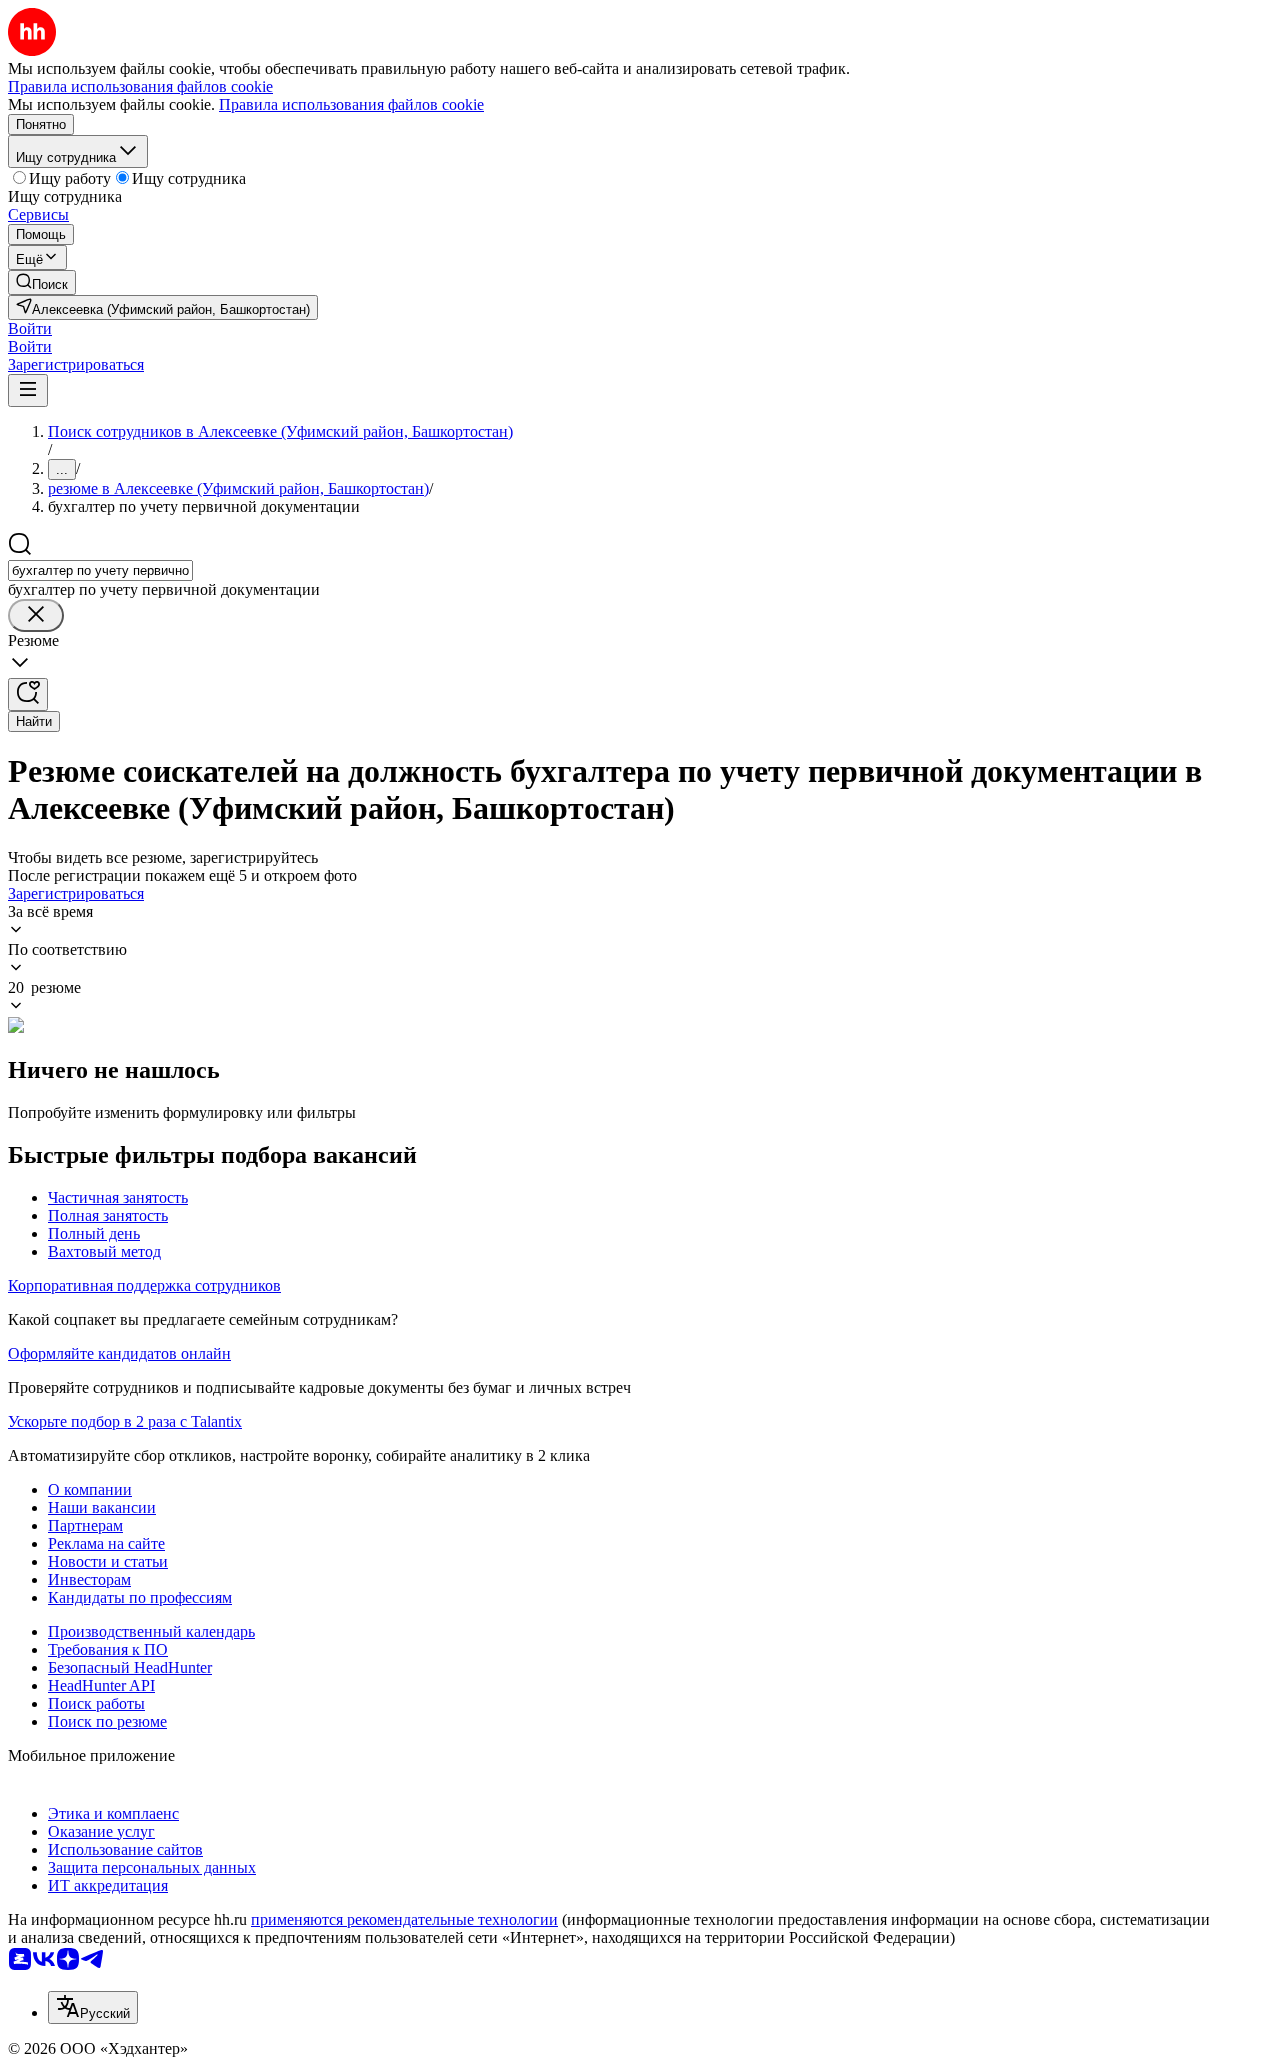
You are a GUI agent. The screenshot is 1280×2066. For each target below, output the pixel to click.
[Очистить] (36, 615)
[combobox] (100, 570)
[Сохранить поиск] (28, 694)
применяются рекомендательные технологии (404, 1919)
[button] (30, 328)
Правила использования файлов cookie (351, 104)
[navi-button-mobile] (28, 390)
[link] (42, 282)
